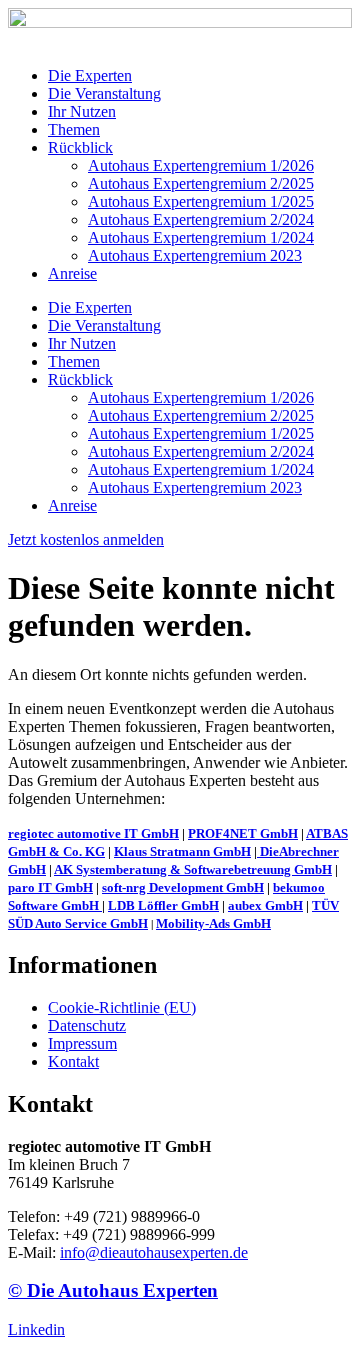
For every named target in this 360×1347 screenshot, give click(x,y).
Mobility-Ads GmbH (213, 923)
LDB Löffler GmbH (163, 905)
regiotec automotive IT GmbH (93, 833)
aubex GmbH (265, 905)
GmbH (80, 905)
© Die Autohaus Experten (113, 1290)
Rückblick (80, 147)
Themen (74, 129)
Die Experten (90, 75)
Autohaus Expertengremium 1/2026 (201, 165)
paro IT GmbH (50, 887)
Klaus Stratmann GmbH (182, 851)
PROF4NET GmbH (243, 833)
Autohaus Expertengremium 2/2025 (201, 183)
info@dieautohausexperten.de (154, 1252)
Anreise (72, 273)
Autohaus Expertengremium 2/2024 (201, 219)
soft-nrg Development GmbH (183, 887)
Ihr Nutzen (82, 111)
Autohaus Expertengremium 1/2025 (201, 201)
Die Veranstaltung (104, 93)
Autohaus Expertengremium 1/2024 (201, 237)
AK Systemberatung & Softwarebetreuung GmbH (193, 869)
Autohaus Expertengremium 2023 (195, 255)
